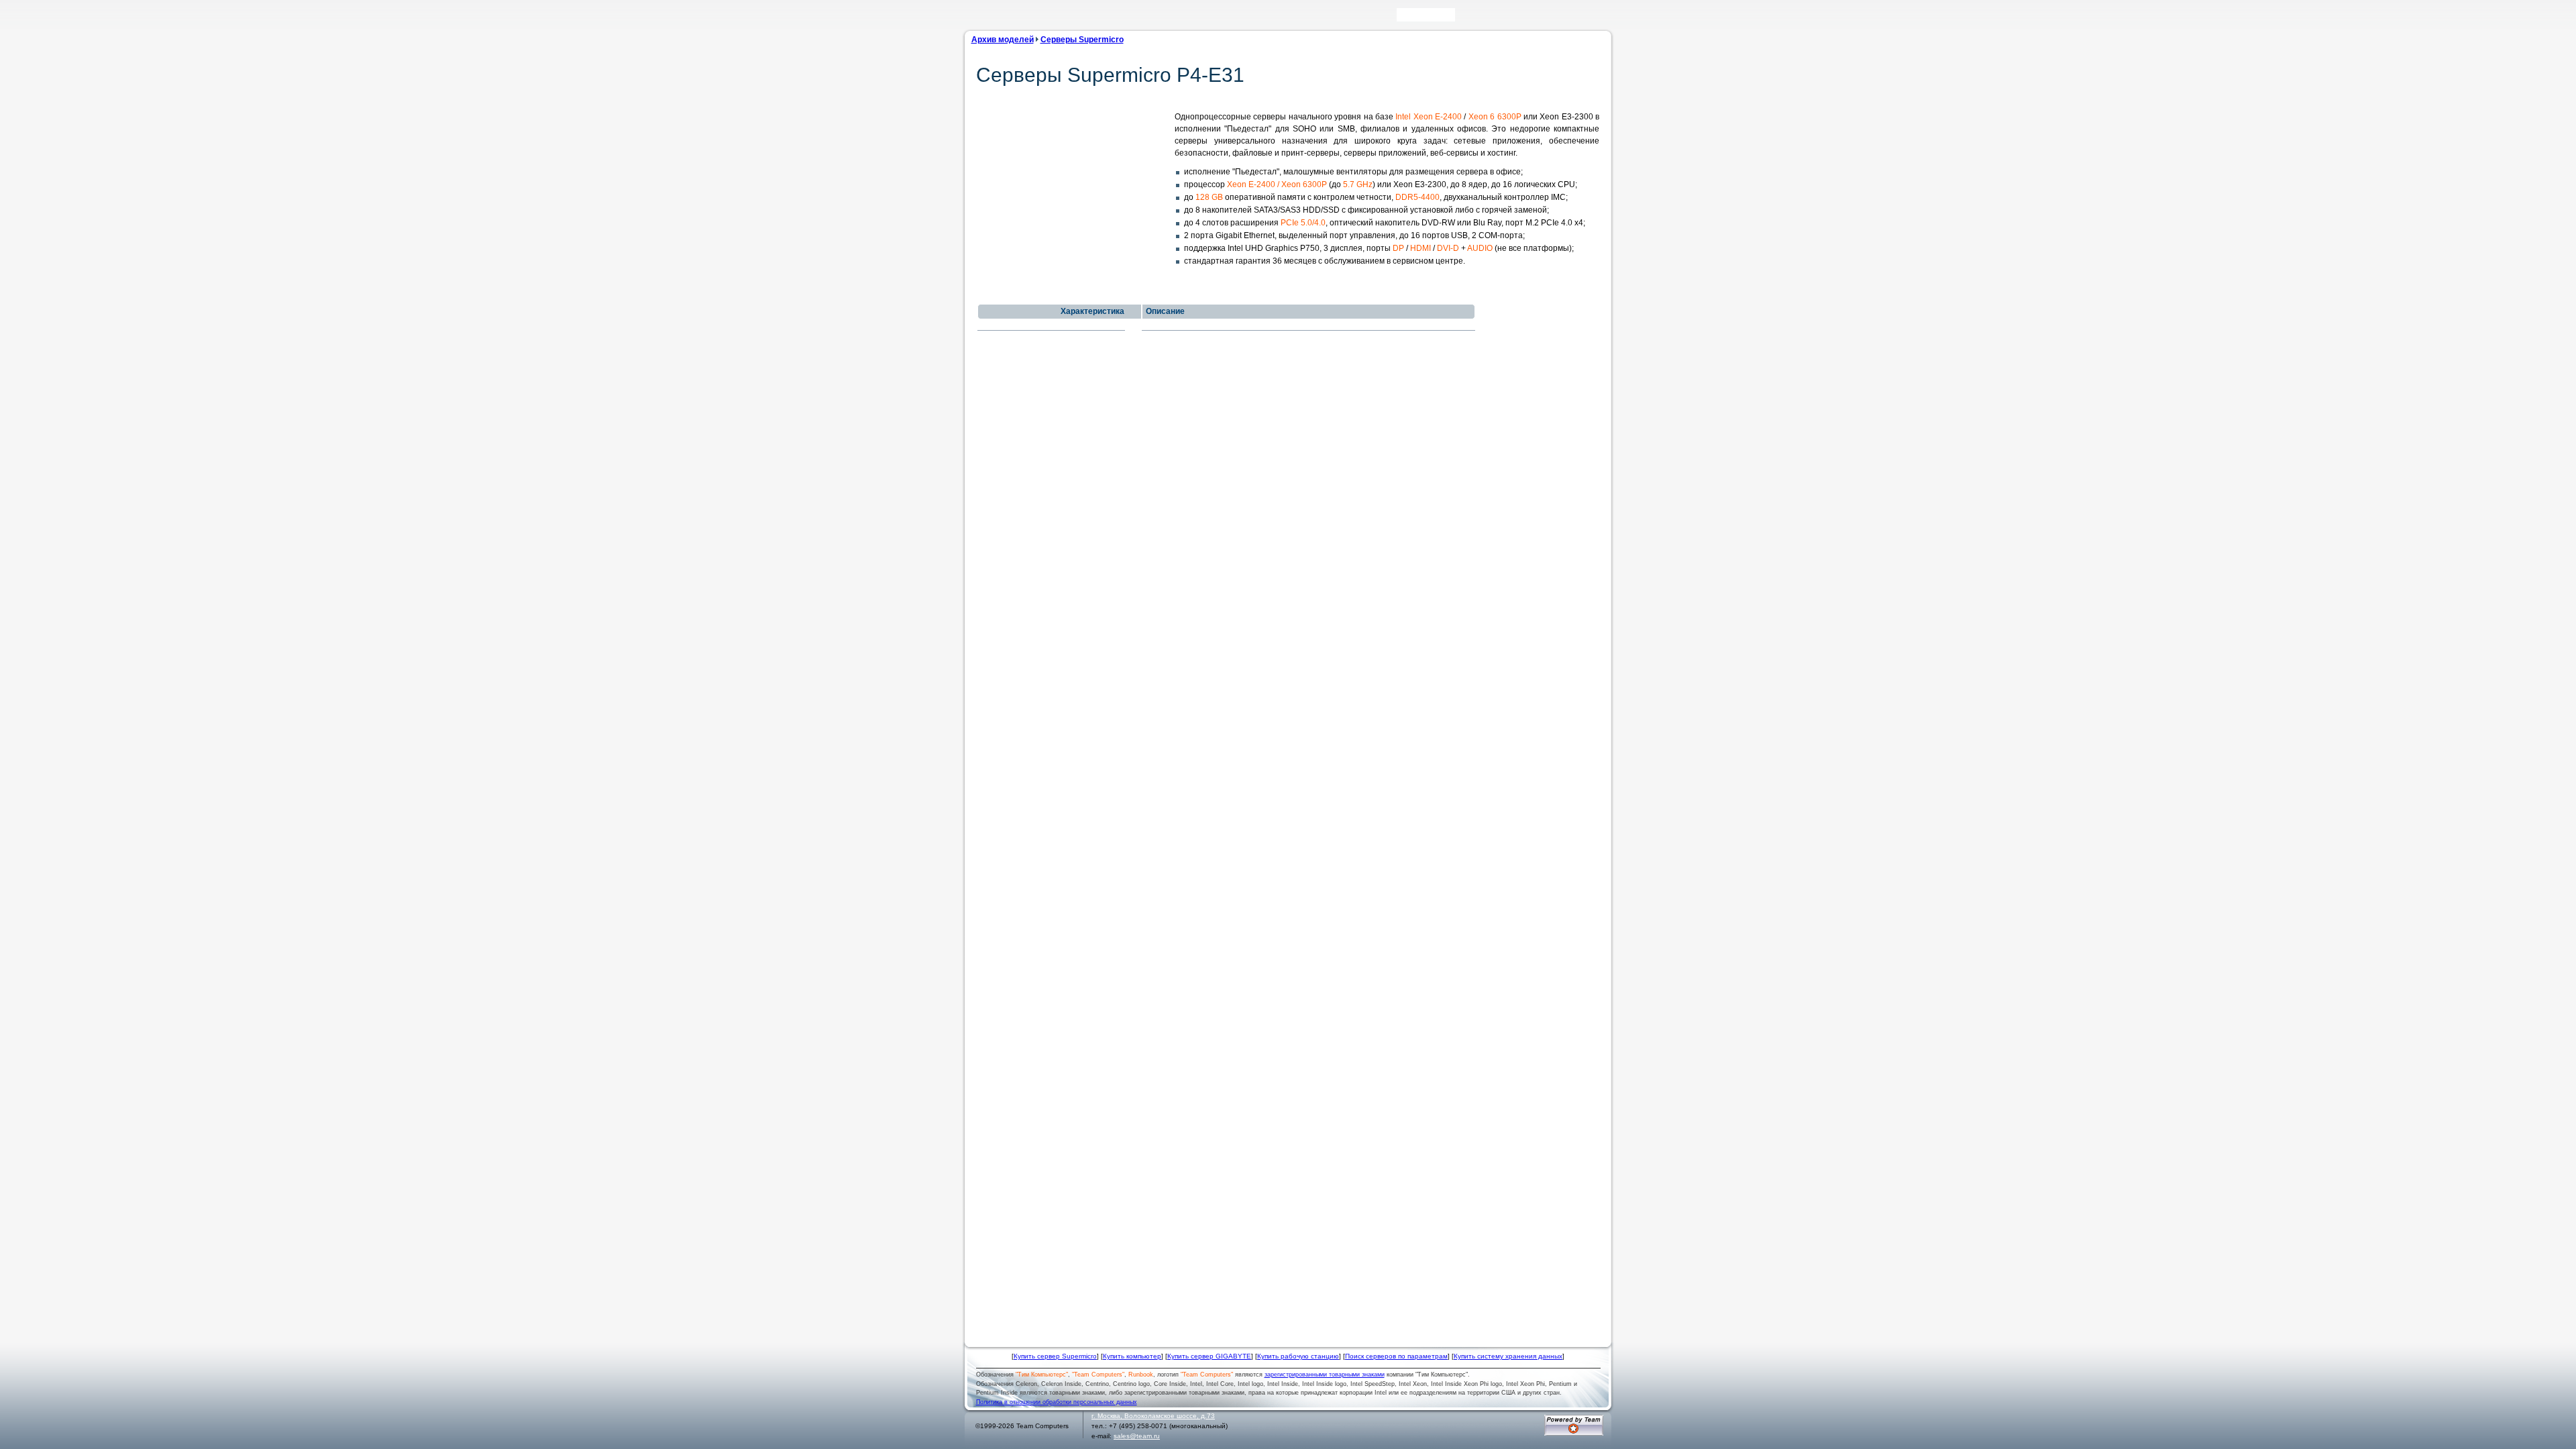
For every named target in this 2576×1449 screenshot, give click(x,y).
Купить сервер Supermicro (1055, 1356)
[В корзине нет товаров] (1601, 15)
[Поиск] (1464, 18)
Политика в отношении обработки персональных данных (1057, 1402)
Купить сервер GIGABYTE (1209, 1356)
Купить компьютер (1132, 1356)
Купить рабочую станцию (1298, 1356)
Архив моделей (1003, 40)
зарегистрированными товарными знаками (1325, 1375)
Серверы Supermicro (1082, 40)
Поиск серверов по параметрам (1396, 1356)
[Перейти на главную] (992, 19)
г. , (1153, 1416)
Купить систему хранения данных (1508, 1356)
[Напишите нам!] (1484, 18)
